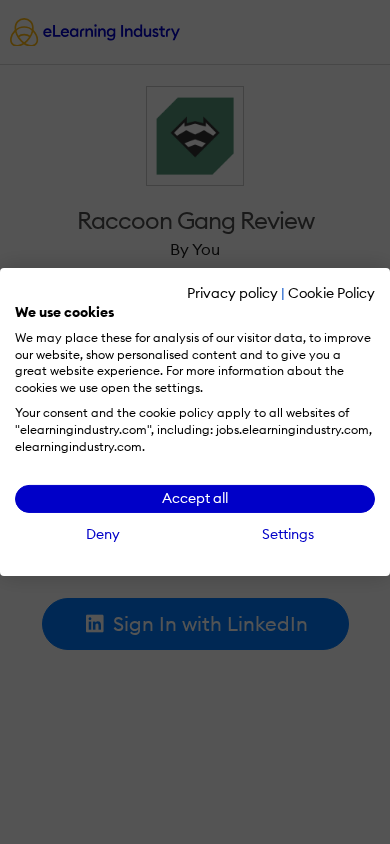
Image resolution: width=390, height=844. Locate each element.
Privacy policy (232, 293)
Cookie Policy (331, 293)
